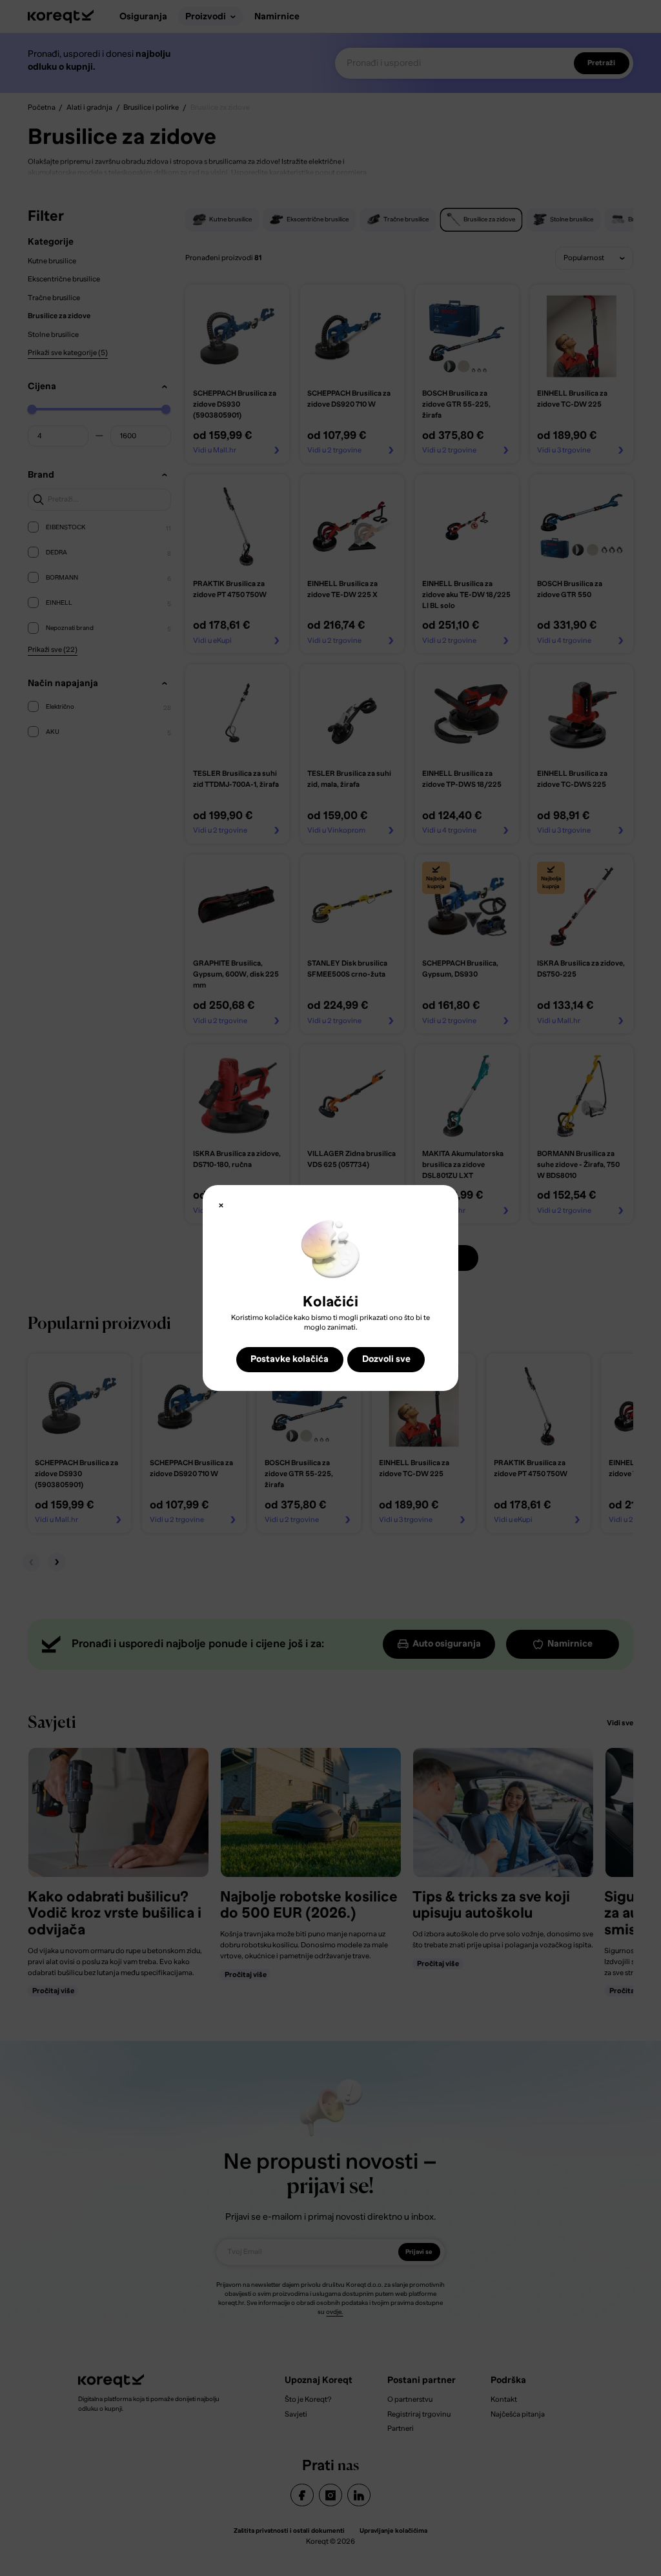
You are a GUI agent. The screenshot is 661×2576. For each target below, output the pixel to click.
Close (221, 1205)
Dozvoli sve (386, 1359)
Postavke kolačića (290, 1359)
